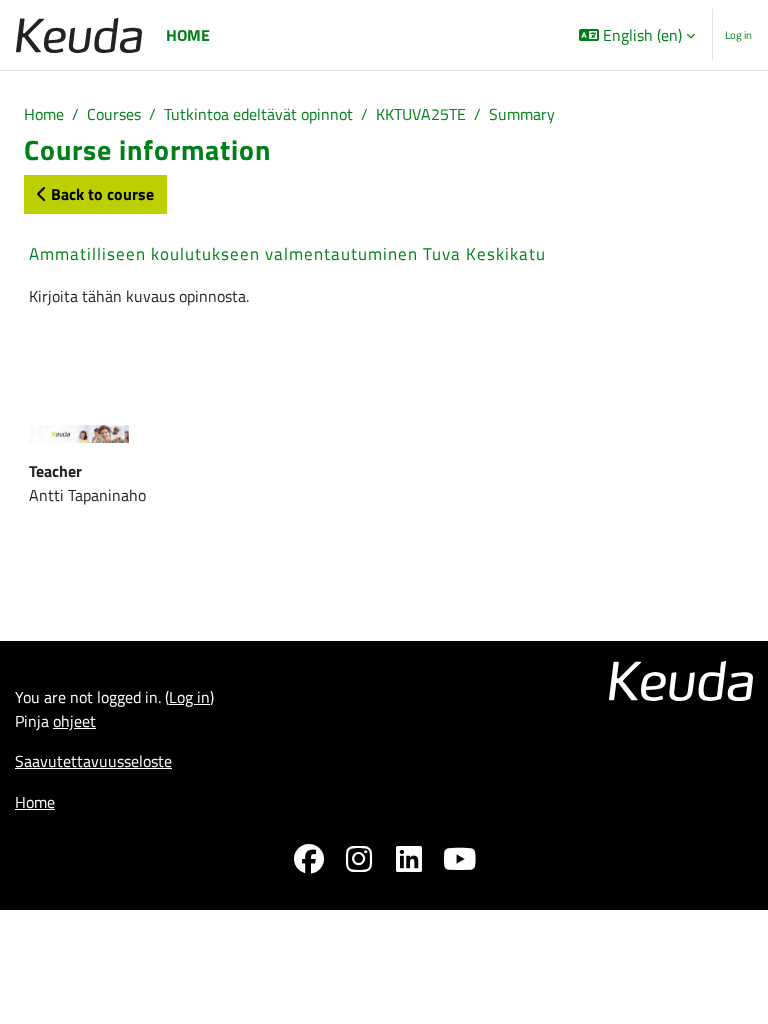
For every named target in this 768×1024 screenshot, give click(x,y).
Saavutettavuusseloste (93, 761)
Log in (738, 35)
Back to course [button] (100, 194)
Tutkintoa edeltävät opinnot (258, 114)
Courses (114, 114)
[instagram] (359, 862)
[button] (637, 35)
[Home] (79, 35)
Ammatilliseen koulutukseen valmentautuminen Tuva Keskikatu (287, 254)
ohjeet (74, 721)
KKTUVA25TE (421, 114)
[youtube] (459, 862)
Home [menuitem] (188, 35)
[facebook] (309, 862)
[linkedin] (409, 862)
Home (44, 114)
